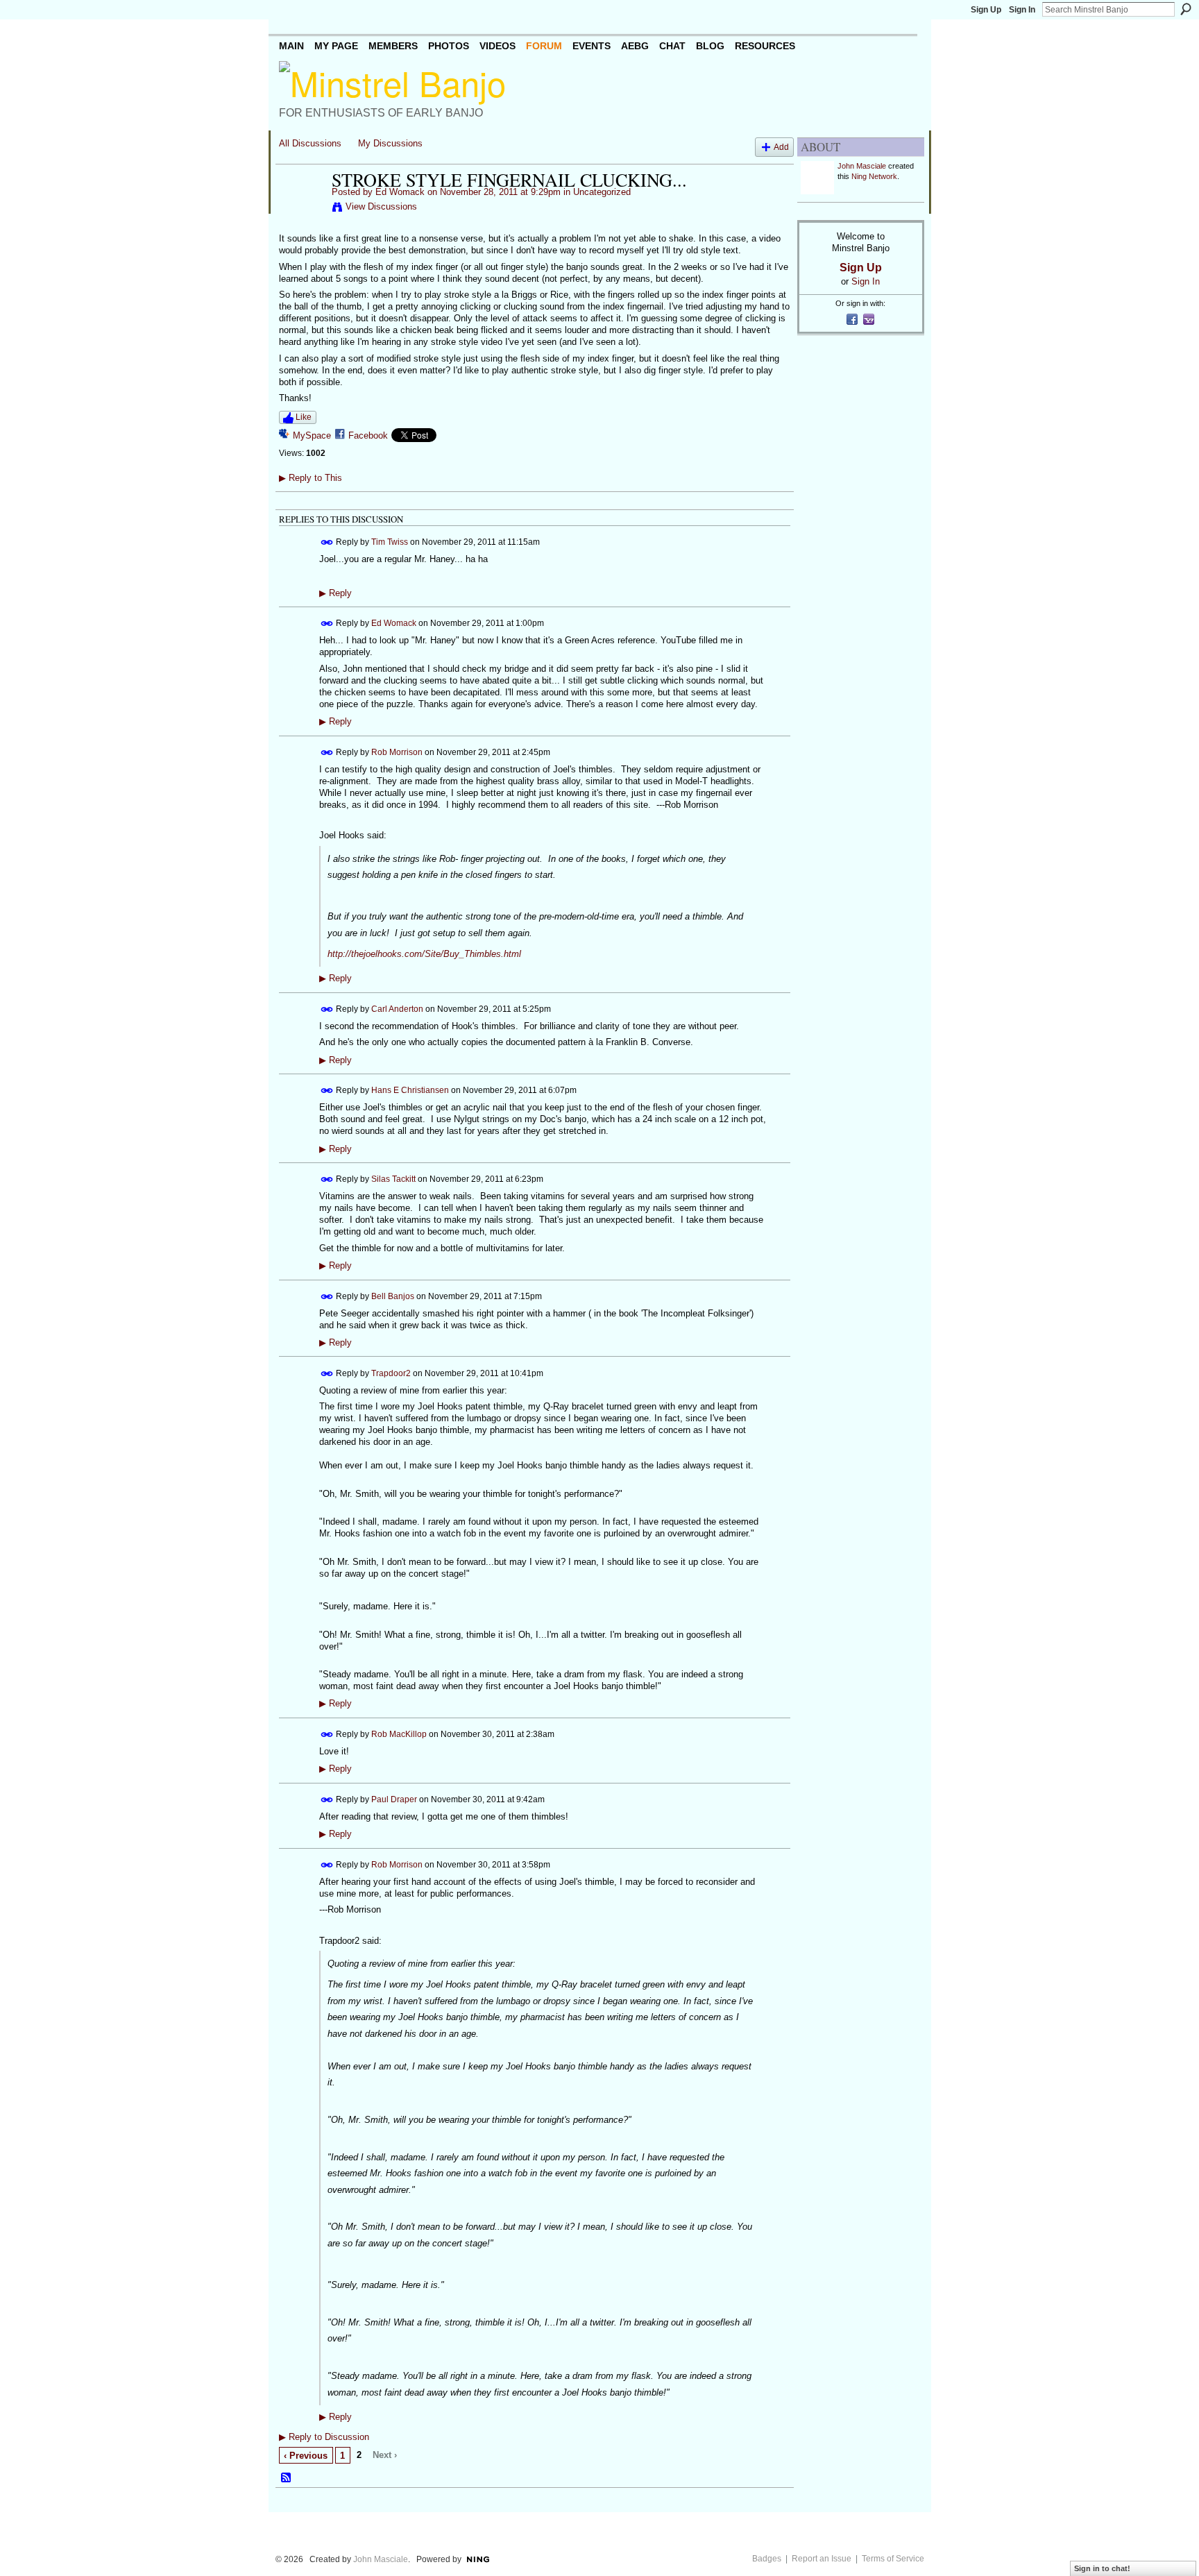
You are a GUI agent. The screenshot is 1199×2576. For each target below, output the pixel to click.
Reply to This (311, 478)
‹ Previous (306, 2456)
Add (781, 147)
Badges (767, 2559)
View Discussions (381, 206)
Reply (335, 593)
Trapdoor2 (391, 1373)
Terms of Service (893, 2559)
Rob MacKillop (399, 1734)
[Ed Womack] (301, 209)
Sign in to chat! (1102, 2568)
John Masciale (862, 166)
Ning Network (874, 176)
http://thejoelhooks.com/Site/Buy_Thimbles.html (424, 954)
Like (304, 417)
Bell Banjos (393, 1296)
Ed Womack (400, 192)
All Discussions (310, 143)
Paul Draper (394, 1799)
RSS (287, 2478)
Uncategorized (602, 192)
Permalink (327, 542)
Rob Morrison (397, 752)
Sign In (1022, 10)
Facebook (368, 435)
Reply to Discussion (324, 2437)
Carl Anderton (397, 1009)
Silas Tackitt (393, 1179)
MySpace (312, 435)
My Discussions (390, 143)
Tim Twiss (390, 542)
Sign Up (986, 10)
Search (1186, 9)
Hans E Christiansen (410, 1090)
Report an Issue (822, 2559)
